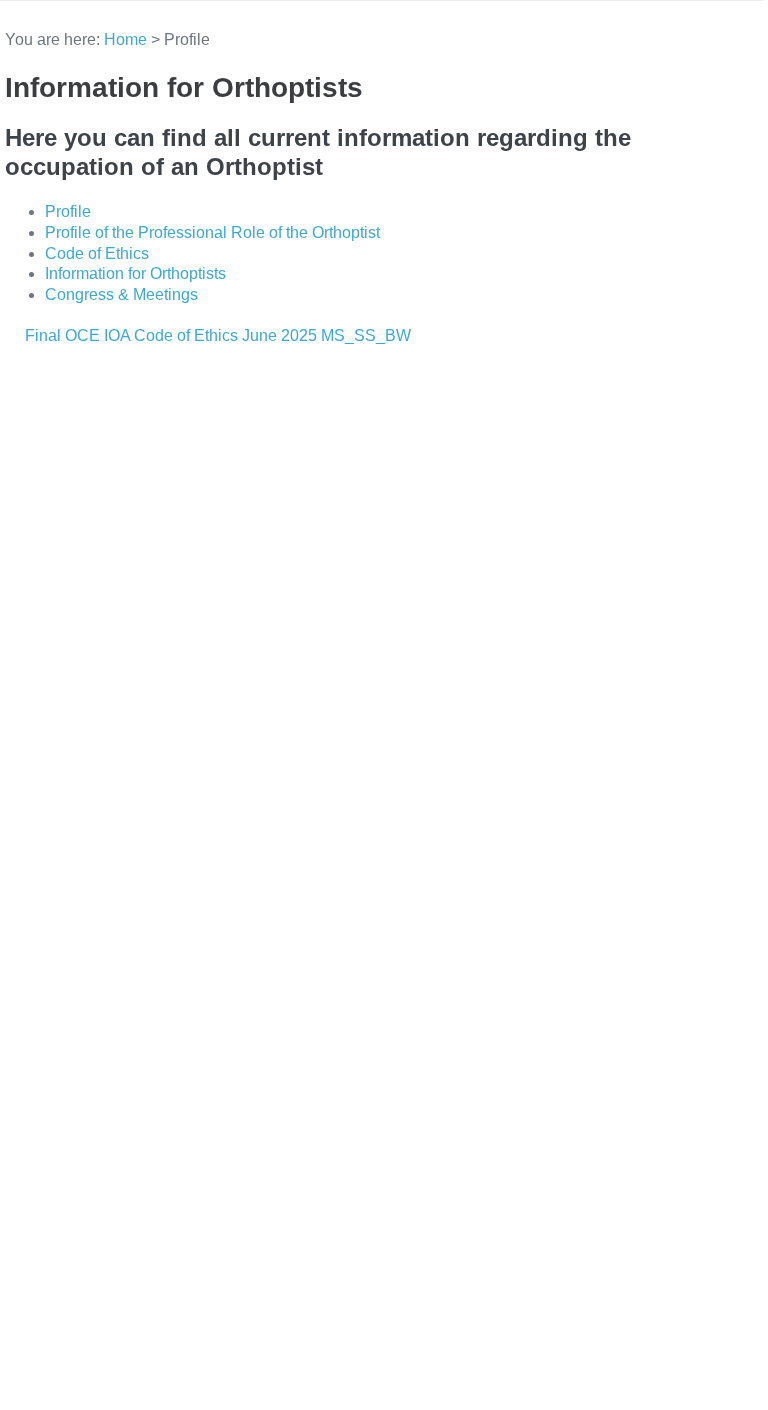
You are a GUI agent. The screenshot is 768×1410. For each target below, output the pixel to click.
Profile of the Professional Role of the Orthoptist (212, 232)
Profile (68, 211)
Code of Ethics (97, 253)
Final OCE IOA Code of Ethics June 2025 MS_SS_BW (218, 335)
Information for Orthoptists (135, 273)
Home (125, 39)
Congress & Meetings (121, 294)
